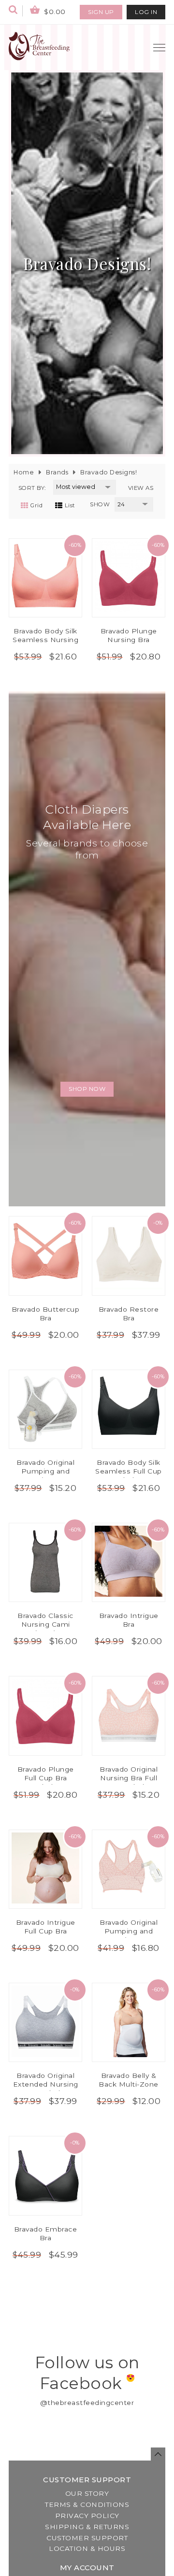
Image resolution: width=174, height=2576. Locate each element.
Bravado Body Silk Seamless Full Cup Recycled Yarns (129, 1471)
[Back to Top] (158, 2454)
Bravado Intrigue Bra (129, 1620)
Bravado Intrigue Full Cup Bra (46, 1927)
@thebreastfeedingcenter (87, 2403)
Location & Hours (87, 2548)
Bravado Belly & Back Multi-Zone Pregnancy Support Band (129, 2089)
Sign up (101, 12)
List (70, 505)
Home (24, 472)
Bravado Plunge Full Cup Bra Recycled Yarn (46, 1778)
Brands (57, 472)
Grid (36, 505)
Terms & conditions (87, 2504)
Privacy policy (87, 2516)
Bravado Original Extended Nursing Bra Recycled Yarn (46, 2084)
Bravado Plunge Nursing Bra (129, 635)
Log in (146, 12)
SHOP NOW (87, 1089)
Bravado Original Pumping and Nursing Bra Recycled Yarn (129, 1935)
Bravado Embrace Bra (46, 2233)
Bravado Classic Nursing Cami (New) (45, 1624)
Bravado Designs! (109, 472)
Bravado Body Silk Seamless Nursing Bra (45, 640)
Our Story (87, 2493)
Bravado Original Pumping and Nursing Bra (45, 1471)
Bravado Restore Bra (129, 1314)
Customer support (87, 2538)
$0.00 (54, 12)
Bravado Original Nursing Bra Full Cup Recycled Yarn (129, 1778)
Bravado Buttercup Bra (46, 1314)
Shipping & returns (87, 2527)
